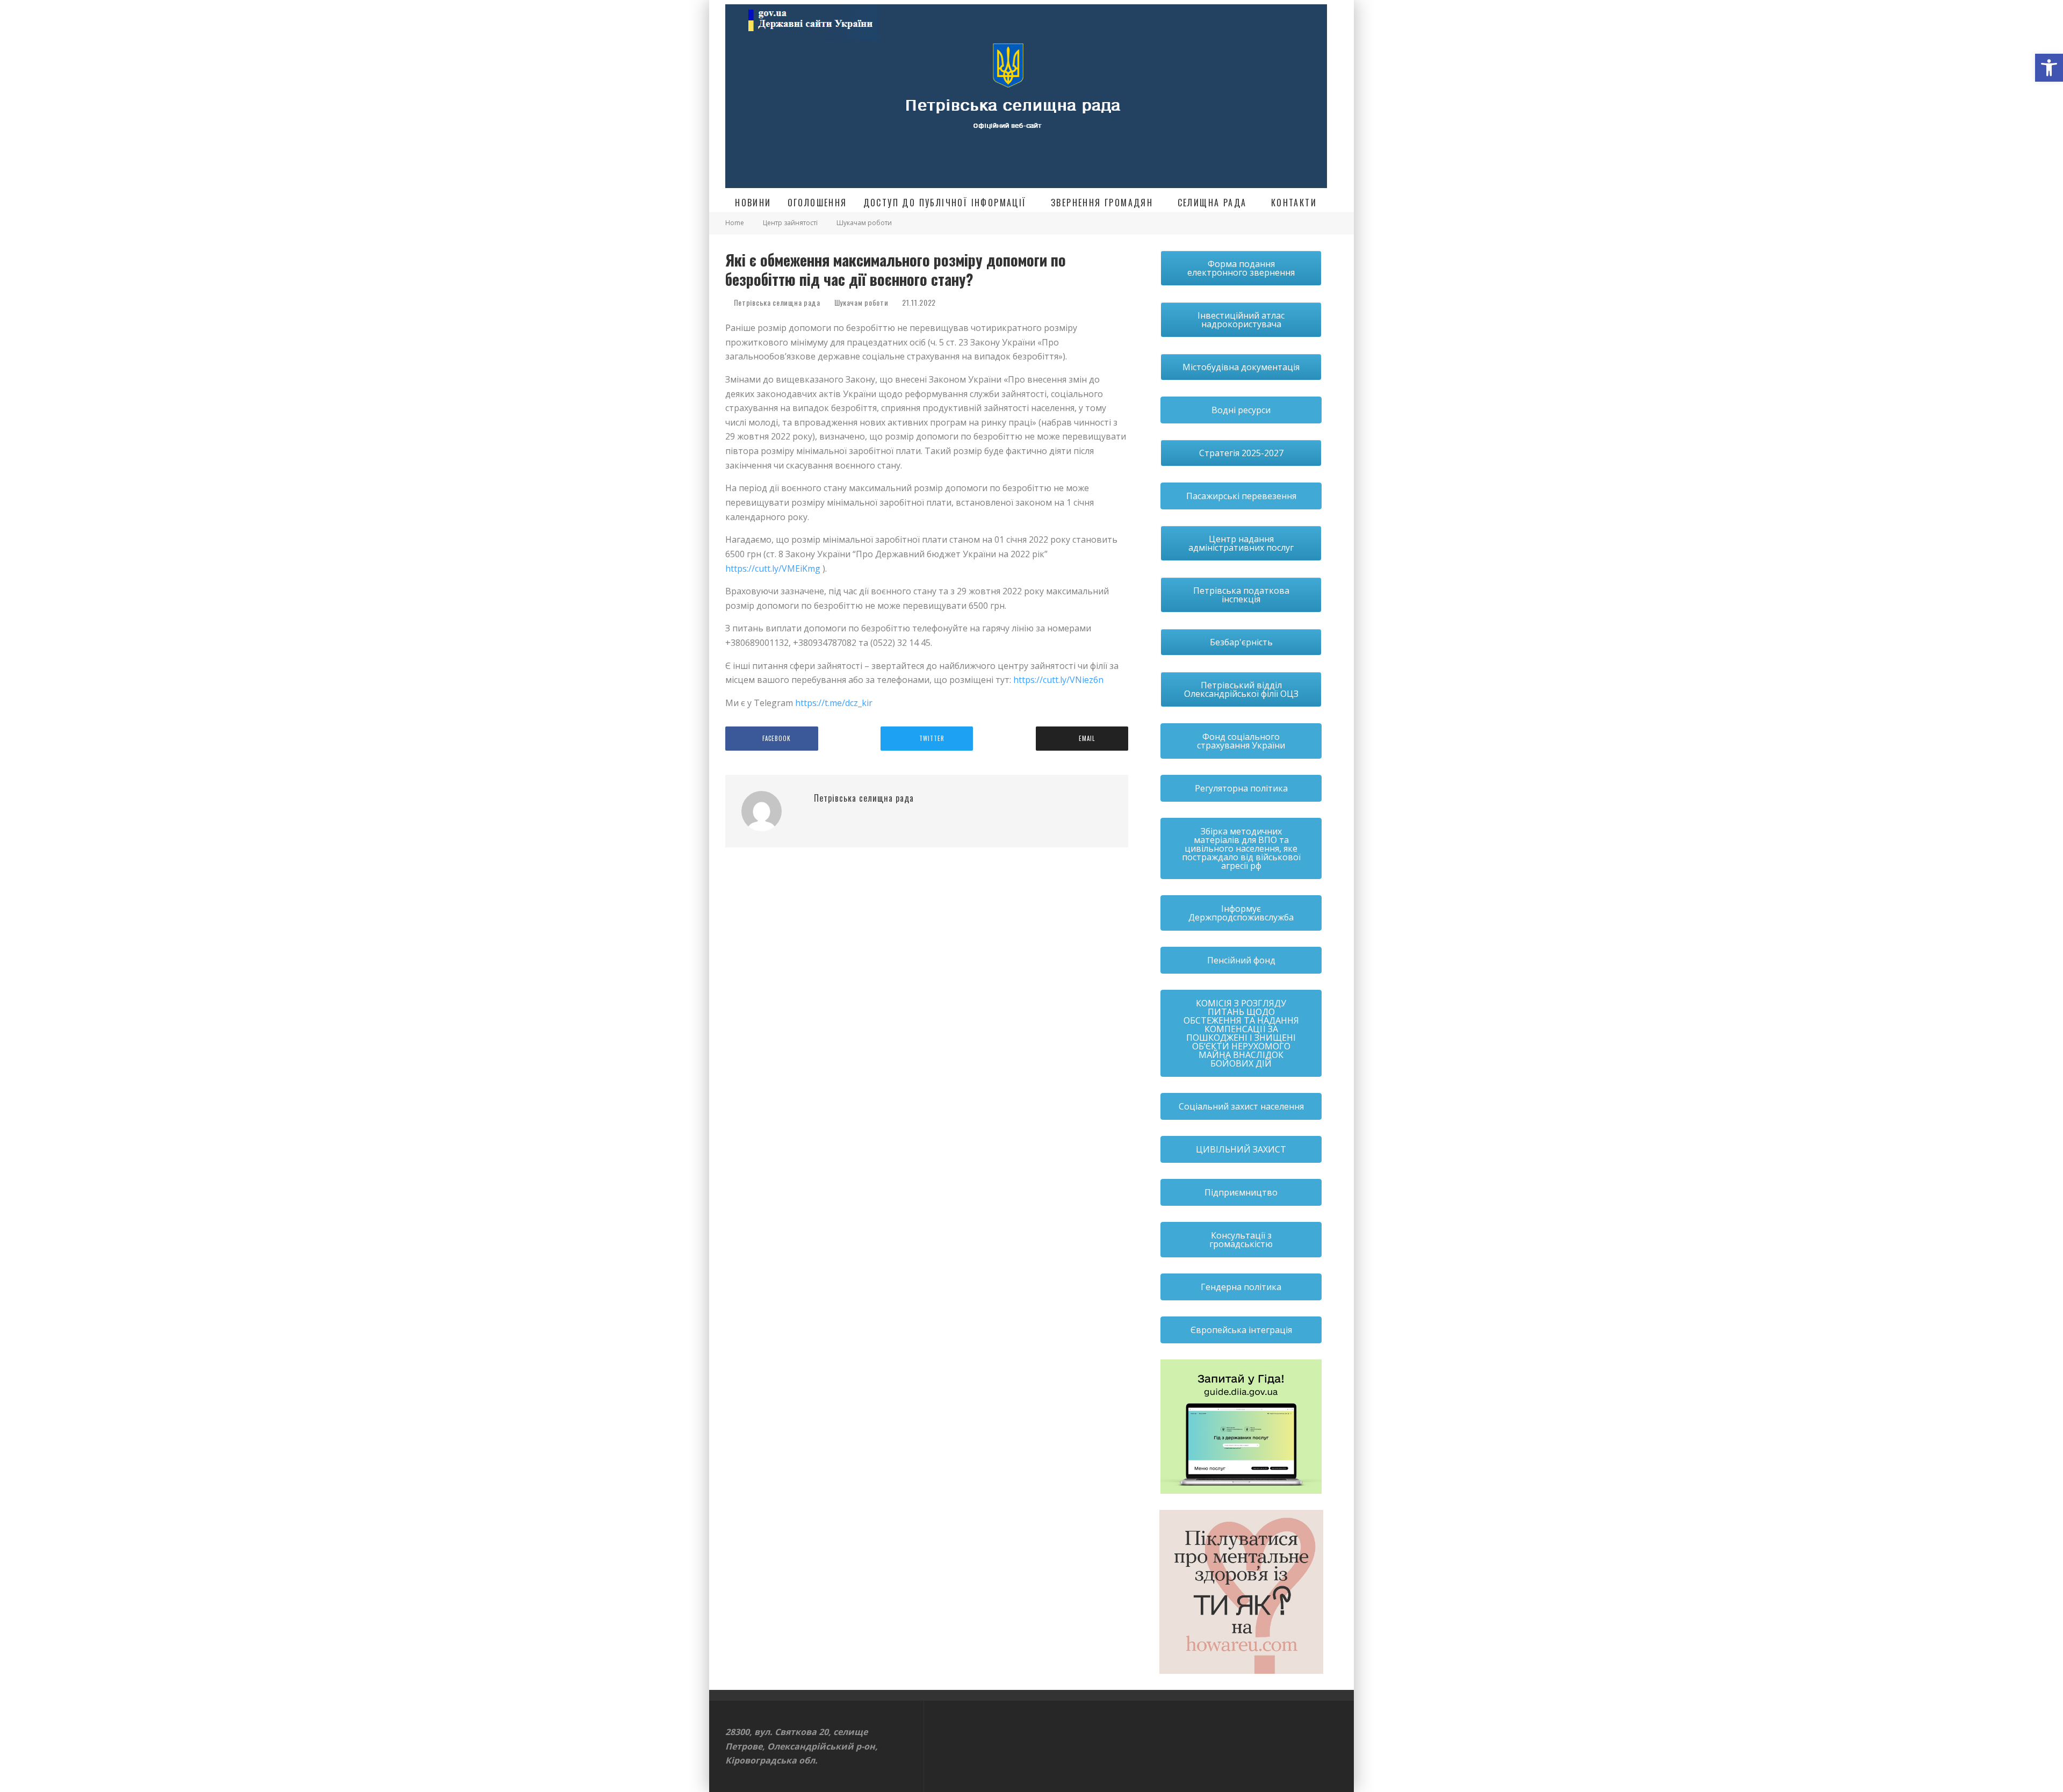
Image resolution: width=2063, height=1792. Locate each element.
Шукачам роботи (861, 303)
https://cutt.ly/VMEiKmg (773, 568)
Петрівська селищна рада (776, 302)
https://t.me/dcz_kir (834, 703)
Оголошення (817, 203)
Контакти (1294, 203)
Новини (753, 203)
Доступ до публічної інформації (945, 203)
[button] (2049, 68)
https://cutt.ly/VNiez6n (1058, 680)
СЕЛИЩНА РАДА (1212, 203)
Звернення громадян (1102, 203)
